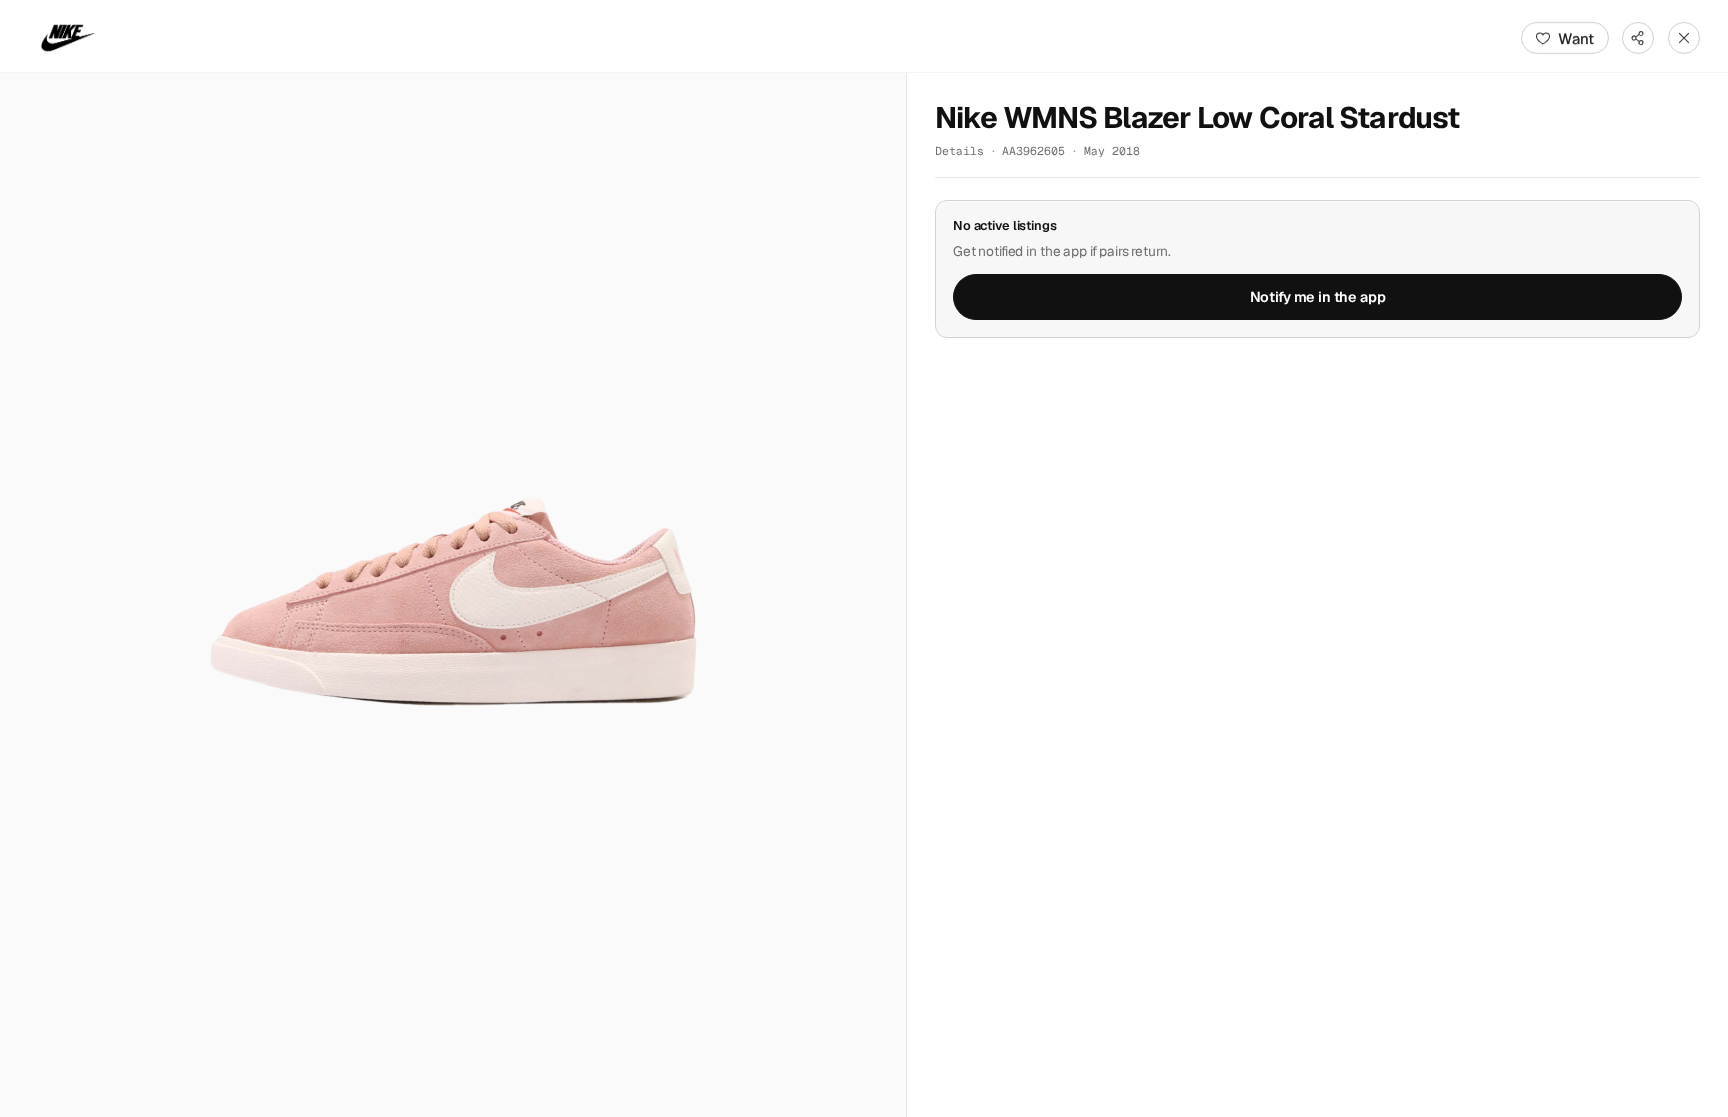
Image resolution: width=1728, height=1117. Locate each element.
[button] (453, 595)
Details (959, 150)
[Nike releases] (68, 38)
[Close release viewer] (1684, 38)
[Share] (1638, 38)
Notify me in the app (1318, 297)
